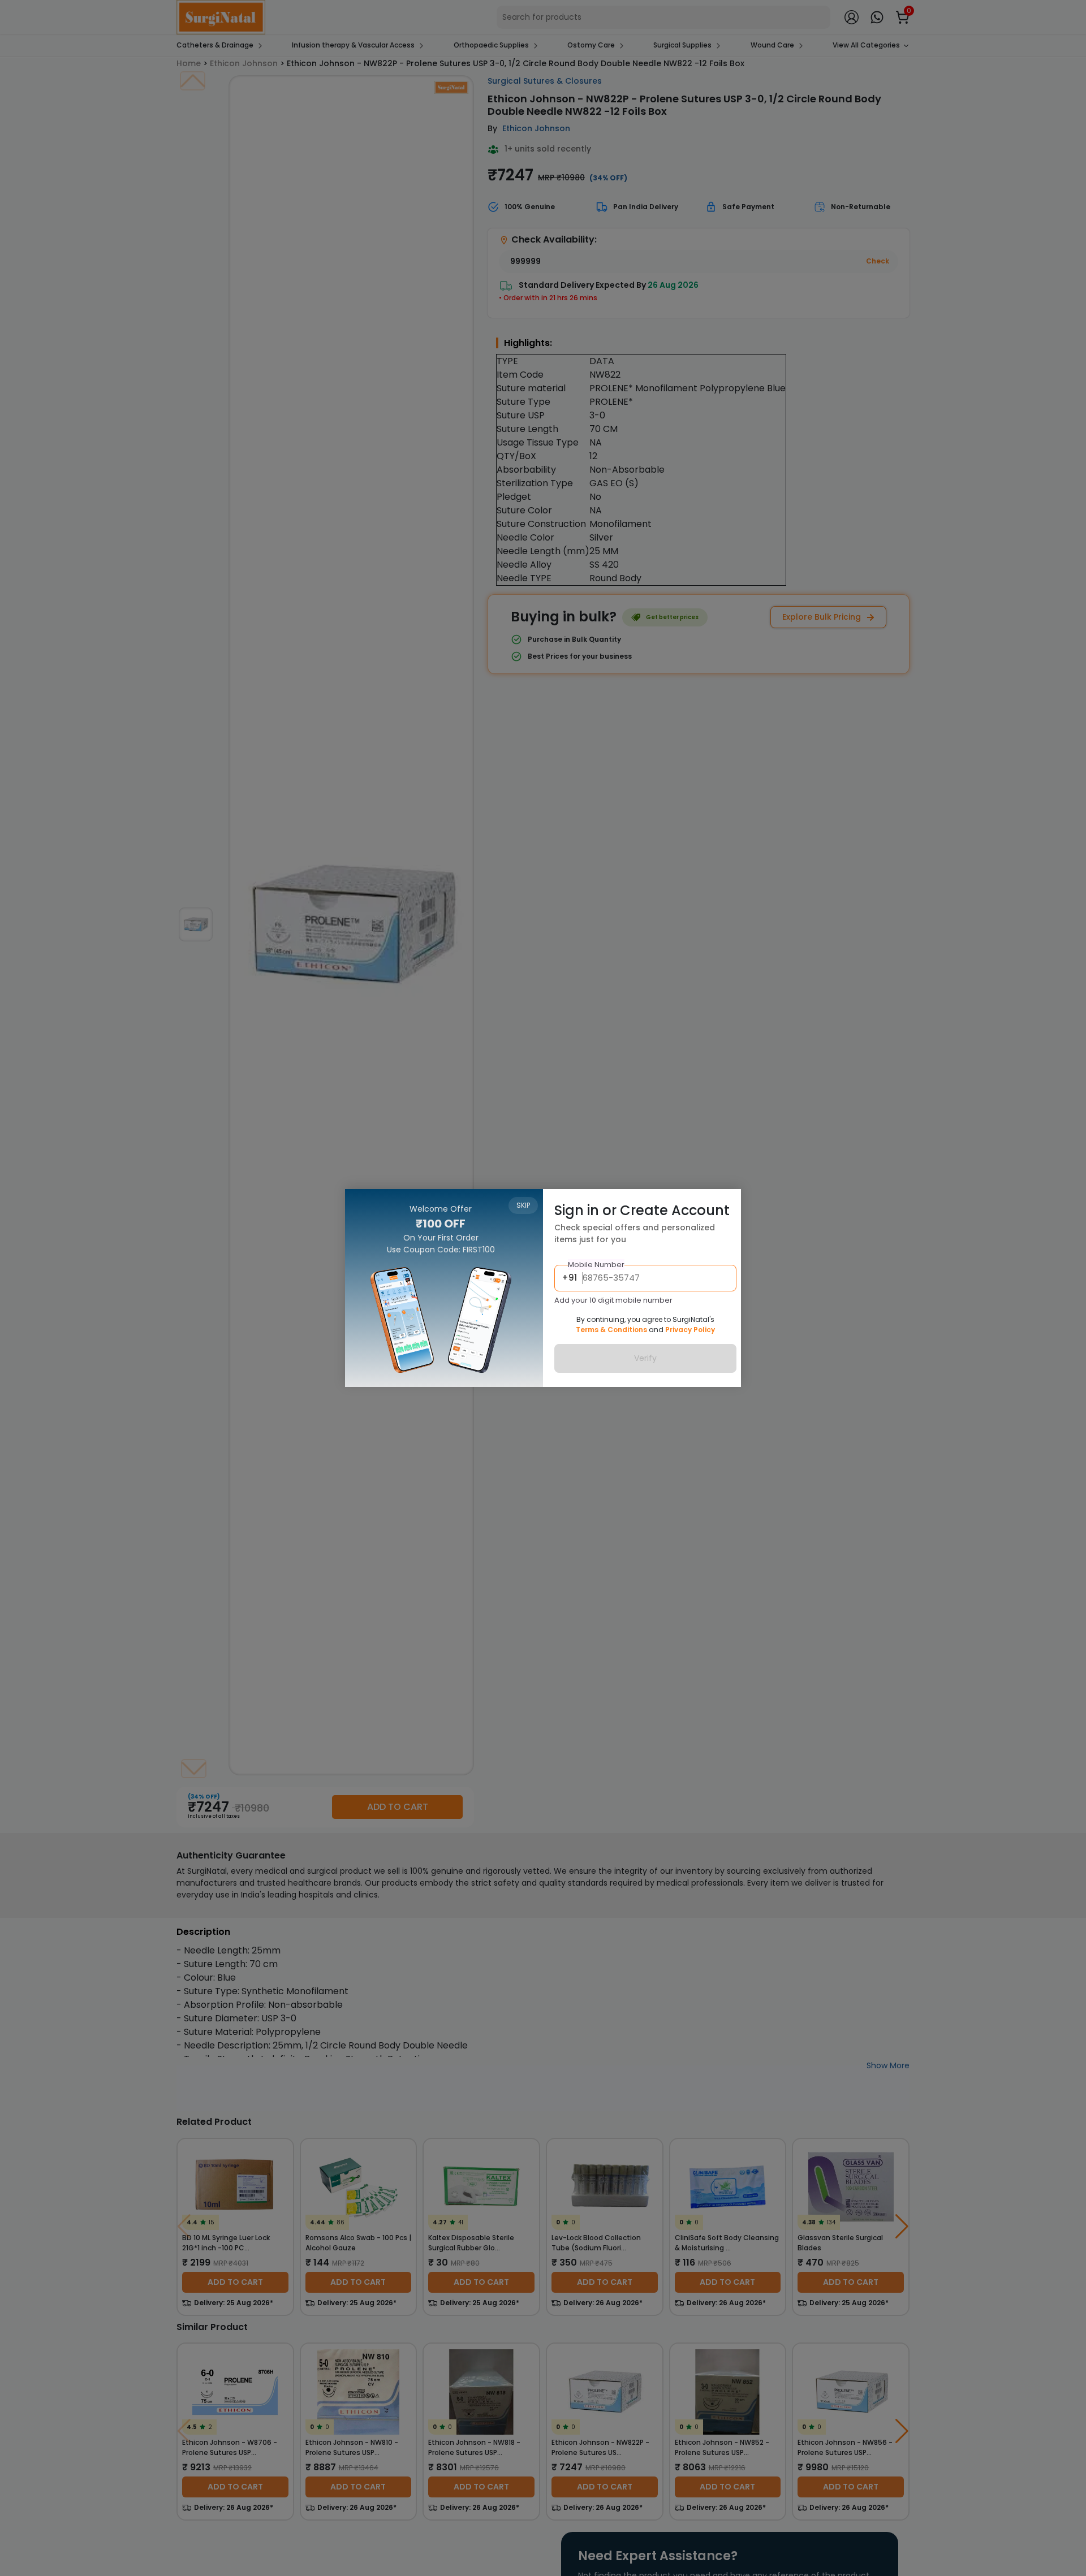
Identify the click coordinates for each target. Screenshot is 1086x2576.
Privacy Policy (690, 1330)
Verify (645, 1359)
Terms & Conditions (611, 1330)
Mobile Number (596, 1265)
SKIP (523, 1205)
